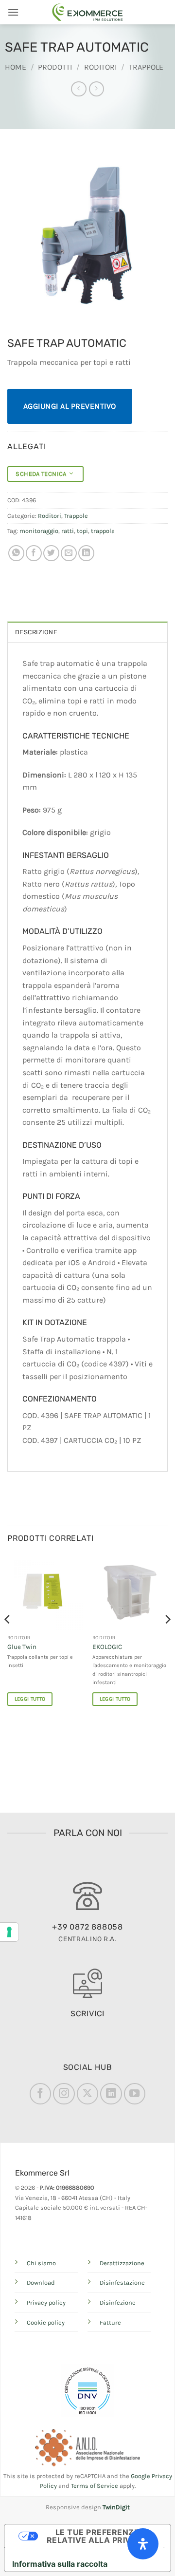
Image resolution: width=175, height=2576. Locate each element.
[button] (13, 12)
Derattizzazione (122, 2263)
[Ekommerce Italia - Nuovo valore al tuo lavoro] (87, 12)
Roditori (100, 67)
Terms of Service (95, 2486)
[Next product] (79, 89)
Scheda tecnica (43, 474)
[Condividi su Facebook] (34, 553)
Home (16, 67)
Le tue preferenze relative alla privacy (97, 2536)
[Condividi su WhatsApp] (16, 553)
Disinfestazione (122, 2282)
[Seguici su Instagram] (64, 2094)
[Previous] (8, 1638)
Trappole (146, 67)
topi (82, 531)
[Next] (167, 1638)
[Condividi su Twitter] (51, 553)
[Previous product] (96, 89)
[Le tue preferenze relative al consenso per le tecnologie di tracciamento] (9, 1932)
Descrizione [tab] (36, 632)
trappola (103, 531)
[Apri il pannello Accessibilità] (143, 2544)
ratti (68, 531)
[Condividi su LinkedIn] (86, 553)
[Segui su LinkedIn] (111, 2094)
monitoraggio (39, 531)
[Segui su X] (87, 2094)
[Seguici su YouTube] (135, 2094)
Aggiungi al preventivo (70, 406)
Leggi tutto (30, 1699)
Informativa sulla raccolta (60, 2564)
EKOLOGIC (107, 1647)
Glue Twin (22, 1647)
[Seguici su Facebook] (40, 2094)
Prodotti (55, 67)
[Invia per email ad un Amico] (69, 553)
